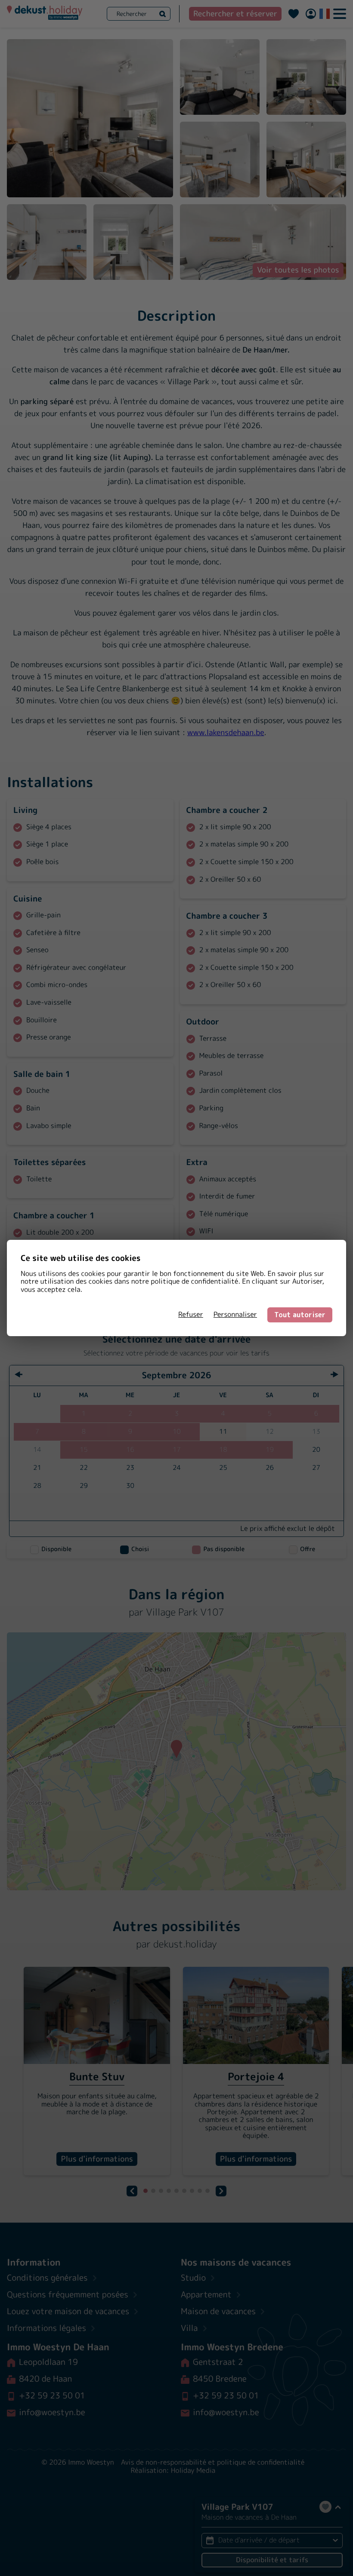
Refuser (191, 1315)
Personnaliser (235, 1315)
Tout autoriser (300, 1315)
